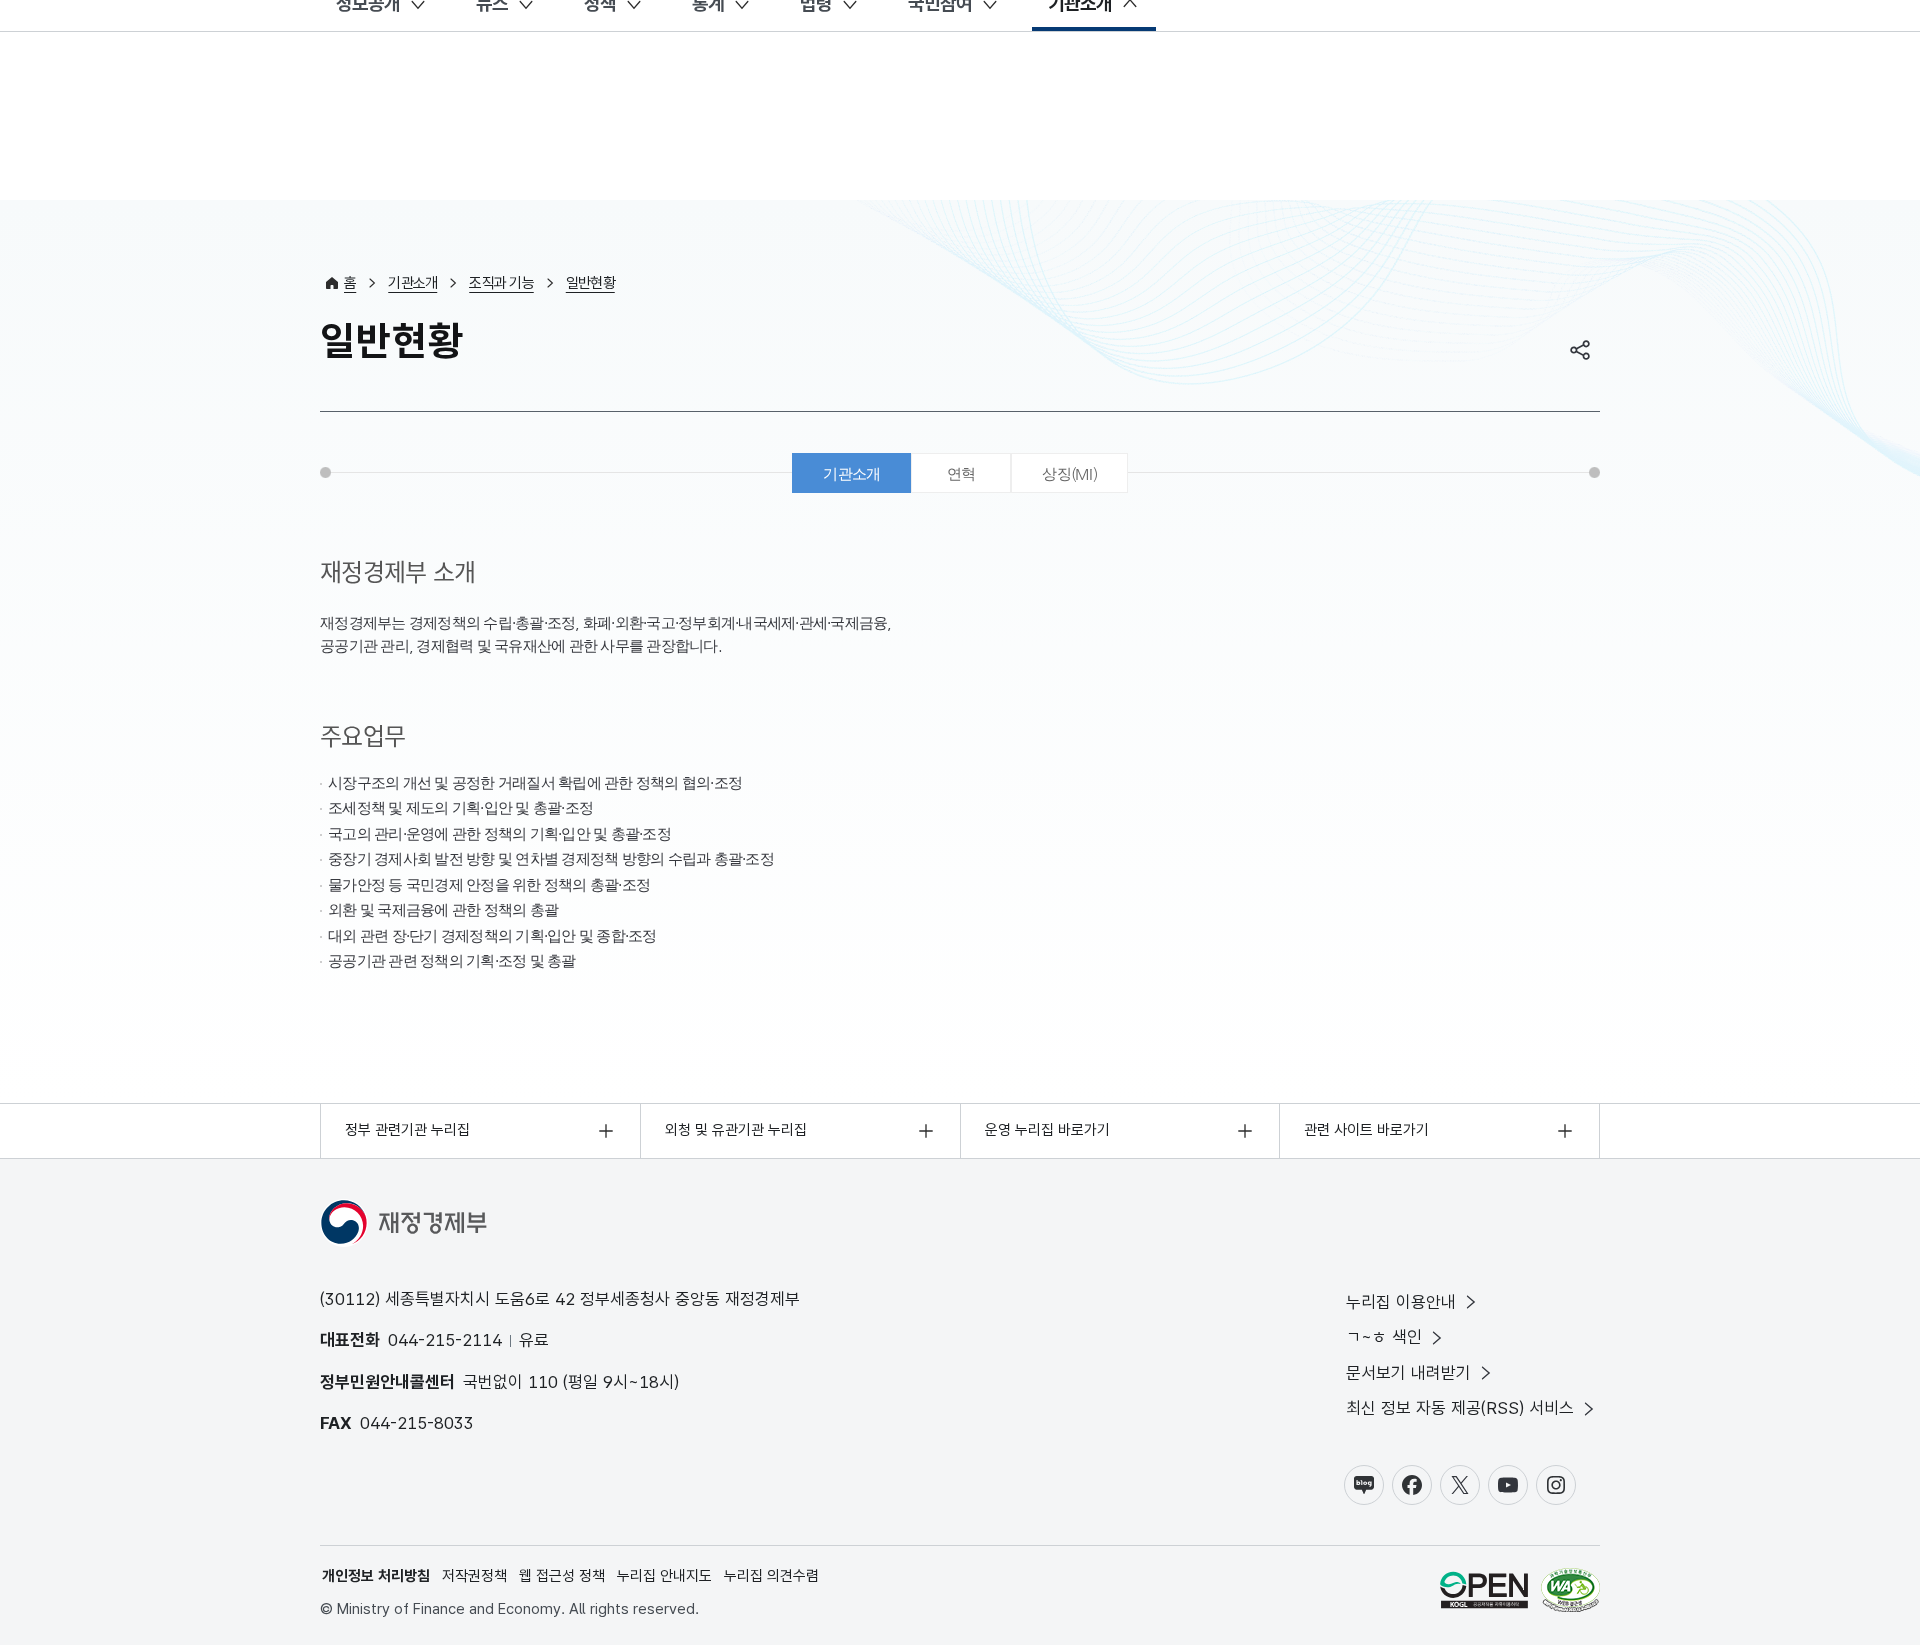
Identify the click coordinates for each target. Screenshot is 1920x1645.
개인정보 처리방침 (376, 1576)
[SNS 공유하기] (1580, 350)
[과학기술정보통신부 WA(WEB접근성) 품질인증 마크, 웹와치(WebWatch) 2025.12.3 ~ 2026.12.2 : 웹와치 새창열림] (1570, 1593)
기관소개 (412, 283)
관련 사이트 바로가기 (1366, 1130)
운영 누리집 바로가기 (1047, 1130)
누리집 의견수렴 (771, 1576)
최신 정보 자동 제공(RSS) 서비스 (1460, 1408)
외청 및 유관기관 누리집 (736, 1130)
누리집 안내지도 (664, 1576)
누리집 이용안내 (1401, 1302)
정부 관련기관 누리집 (407, 1130)
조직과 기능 (501, 283)
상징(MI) (1069, 473)
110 (543, 1382)
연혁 (961, 473)
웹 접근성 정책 (562, 1576)
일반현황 (590, 283)
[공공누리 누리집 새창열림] (1484, 1593)
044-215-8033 (417, 1423)
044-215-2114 (445, 1340)
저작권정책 (474, 1576)
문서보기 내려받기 (1408, 1373)
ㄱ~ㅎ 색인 (1384, 1337)
